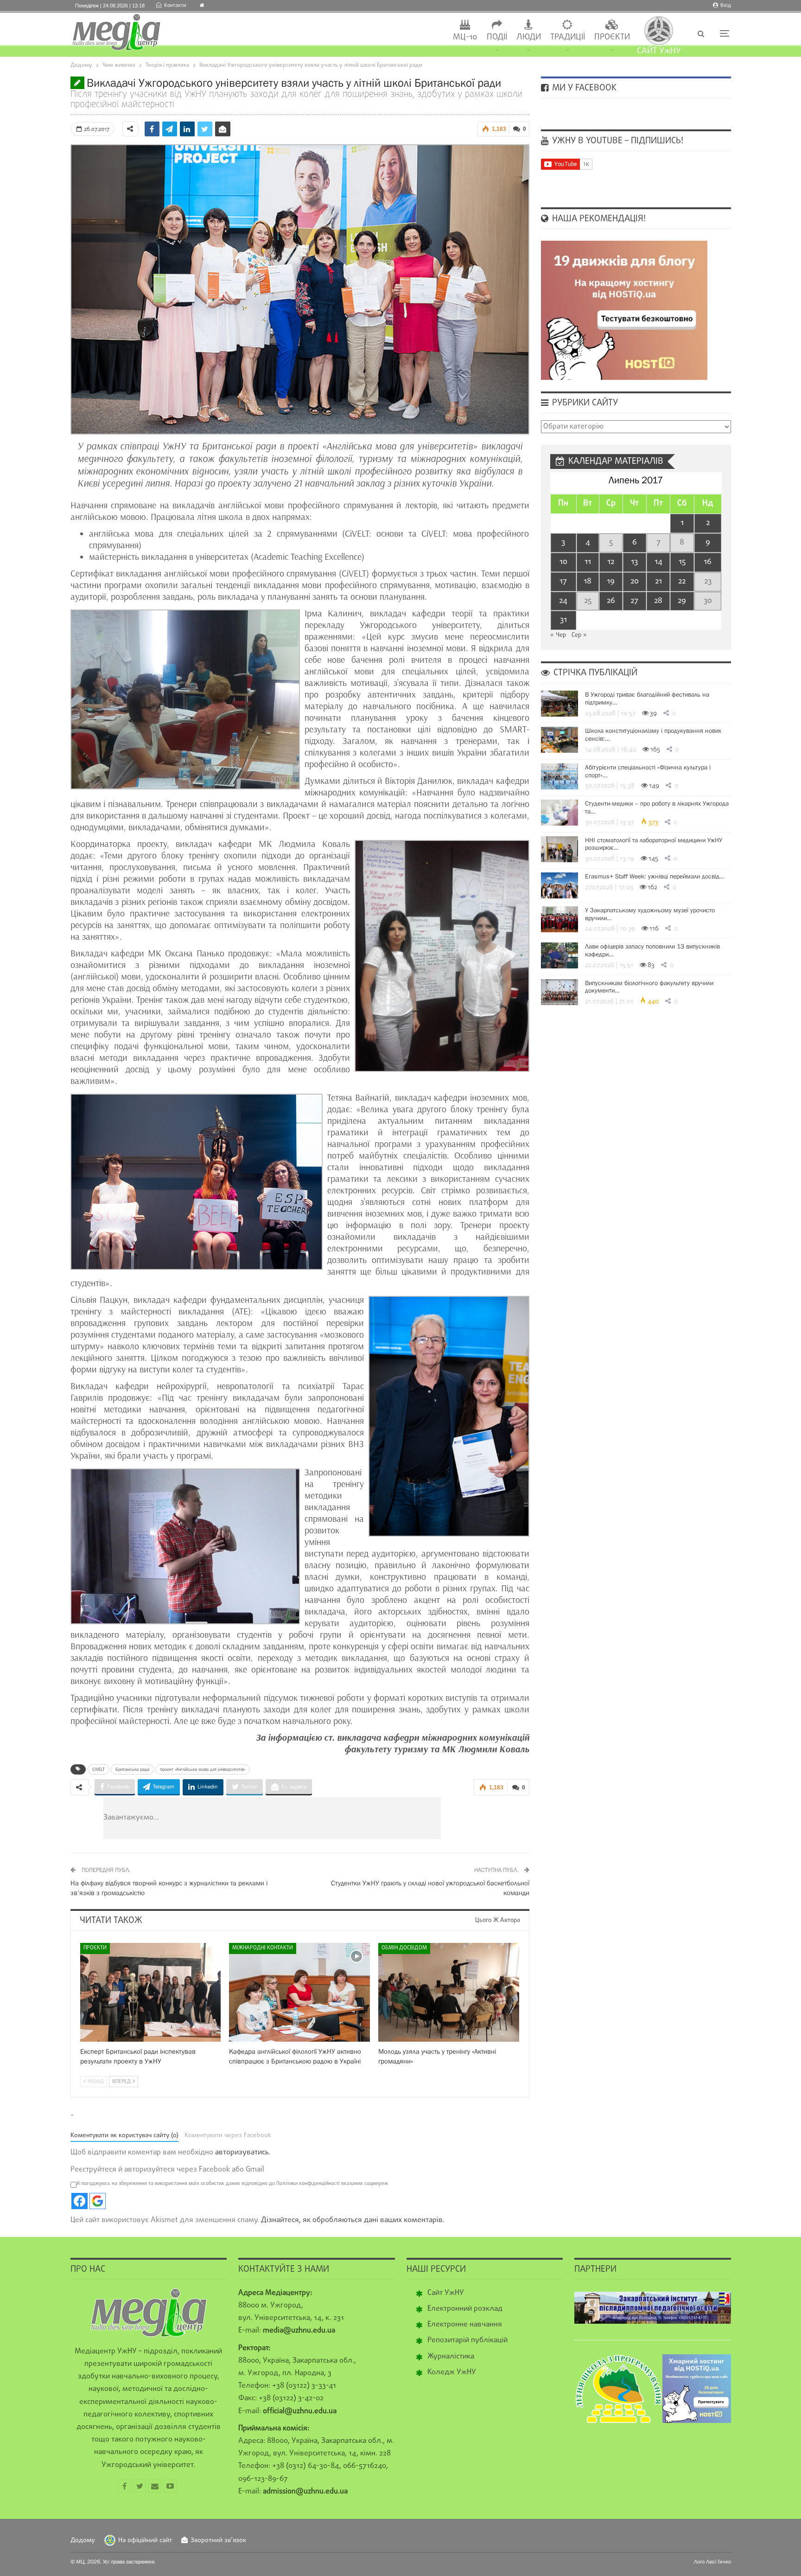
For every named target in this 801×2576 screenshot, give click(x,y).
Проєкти (612, 37)
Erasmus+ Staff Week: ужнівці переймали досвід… (655, 876)
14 (658, 562)
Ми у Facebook (583, 88)
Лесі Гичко (718, 2562)
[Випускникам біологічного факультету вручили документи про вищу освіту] (559, 992)
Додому (83, 2541)
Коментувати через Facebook (228, 2136)
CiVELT (99, 1769)
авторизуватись (242, 2153)
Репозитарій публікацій (467, 2340)
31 (563, 620)
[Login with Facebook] (79, 2201)
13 (634, 562)
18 (588, 581)
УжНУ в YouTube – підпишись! (617, 141)
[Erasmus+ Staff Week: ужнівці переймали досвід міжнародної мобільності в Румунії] (559, 885)
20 (635, 581)
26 (611, 601)
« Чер (558, 635)
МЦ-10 (465, 37)
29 (682, 601)
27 (634, 601)
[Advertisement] (328, 1818)
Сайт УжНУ (446, 2293)
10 (563, 562)
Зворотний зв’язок (218, 2541)
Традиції (568, 37)
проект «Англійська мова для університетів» (203, 1769)
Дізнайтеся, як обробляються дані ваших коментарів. (353, 2220)
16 (708, 562)
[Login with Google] (98, 2201)
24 (563, 601)
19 (611, 581)
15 (682, 562)
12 (611, 562)
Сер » (579, 635)
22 (682, 581)
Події (497, 37)
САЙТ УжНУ (659, 51)
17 (563, 581)
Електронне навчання (465, 2325)
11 (588, 562)
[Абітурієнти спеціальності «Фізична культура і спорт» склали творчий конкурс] (559, 776)
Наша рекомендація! (598, 219)
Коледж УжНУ (452, 2372)
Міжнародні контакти (263, 1948)
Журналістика (451, 2357)
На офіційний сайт (145, 2541)
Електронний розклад (465, 2309)
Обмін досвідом (404, 1948)
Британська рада (132, 1769)
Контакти (175, 6)
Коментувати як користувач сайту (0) (124, 2136)
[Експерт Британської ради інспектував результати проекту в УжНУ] (151, 1992)
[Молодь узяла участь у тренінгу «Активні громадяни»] (449, 1992)
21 (658, 581)
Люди (529, 37)
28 (658, 601)
